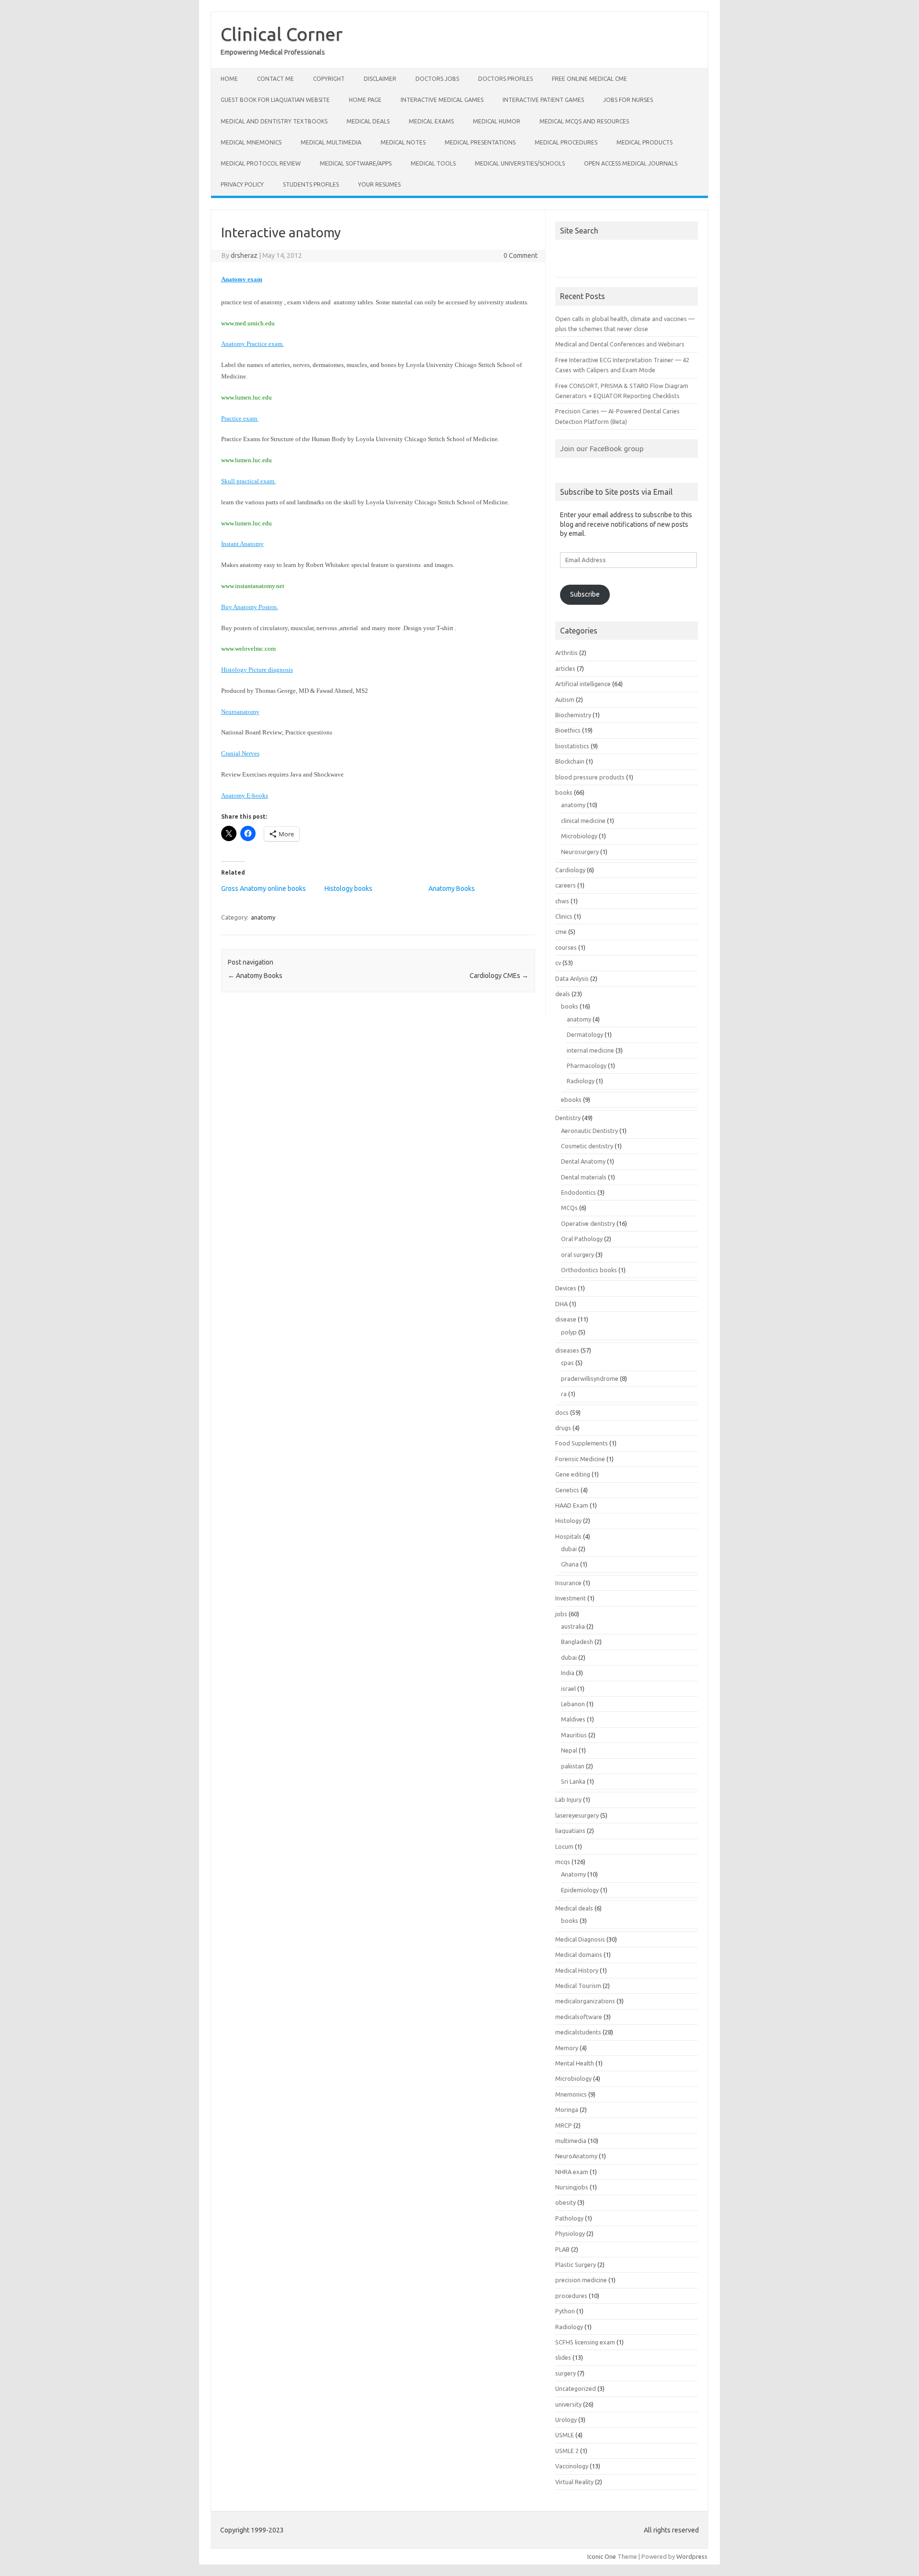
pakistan (573, 1766)
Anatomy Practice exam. (252, 344)
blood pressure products (590, 777)
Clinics (564, 916)
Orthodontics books (589, 1270)
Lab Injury (568, 1799)
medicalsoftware (579, 2017)
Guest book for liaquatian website (275, 100)
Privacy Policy (242, 184)
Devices (566, 1288)
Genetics (567, 1490)
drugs (563, 1428)
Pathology (569, 2218)
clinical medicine (583, 821)
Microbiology (579, 836)
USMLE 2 (567, 2451)
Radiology (581, 1081)
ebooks (571, 1099)
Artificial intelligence (583, 684)
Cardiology (570, 870)
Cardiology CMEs (499, 976)
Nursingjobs (572, 2187)
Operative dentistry (588, 1223)
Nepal (569, 1750)
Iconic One (602, 2556)
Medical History (577, 1970)
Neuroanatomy (240, 712)
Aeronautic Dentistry (589, 1131)
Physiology (570, 2233)
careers (566, 885)
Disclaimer (380, 79)
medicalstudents (578, 2032)
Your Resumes (379, 184)
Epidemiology (580, 1890)
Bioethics (568, 730)
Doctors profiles (505, 79)
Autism (565, 700)
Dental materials (584, 1177)
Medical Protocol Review (261, 163)
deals (563, 994)
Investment (571, 1598)
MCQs (569, 1208)
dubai (569, 1549)
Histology (568, 1521)
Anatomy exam (242, 279)
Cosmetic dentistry (587, 1146)
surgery (566, 2373)
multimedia (571, 2141)
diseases (567, 1350)
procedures (571, 2296)
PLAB (562, 2249)
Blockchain (570, 761)
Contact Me (275, 79)
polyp (569, 1332)
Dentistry (568, 1118)
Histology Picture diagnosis (257, 670)
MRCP (564, 2125)
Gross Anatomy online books (263, 888)
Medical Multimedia (331, 142)
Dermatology (585, 1034)
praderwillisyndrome (590, 1378)
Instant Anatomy (242, 544)
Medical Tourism (578, 1986)
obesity (566, 2202)
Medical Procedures (566, 142)
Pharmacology (587, 1066)
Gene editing (573, 1474)
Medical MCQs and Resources (584, 121)
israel (568, 1688)
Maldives (573, 1719)
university (568, 2404)
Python (565, 2311)
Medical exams (431, 121)
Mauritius (574, 1735)
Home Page (365, 100)
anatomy (263, 917)
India (568, 1673)
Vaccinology (572, 2466)
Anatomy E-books (245, 795)
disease (566, 1319)
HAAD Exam (572, 1505)
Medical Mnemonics (251, 142)
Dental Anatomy (583, 1161)
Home (229, 79)
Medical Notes (403, 142)
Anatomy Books (452, 888)
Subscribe (585, 594)
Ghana (570, 1564)
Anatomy (573, 1874)
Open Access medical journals (631, 163)
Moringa (567, 2110)
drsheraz (244, 255)
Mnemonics (571, 2094)
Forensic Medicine (580, 1459)
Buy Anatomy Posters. (250, 607)
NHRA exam (572, 2172)
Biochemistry (573, 715)
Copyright (329, 79)
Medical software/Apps (356, 163)
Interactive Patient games (543, 100)
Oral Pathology (582, 1239)
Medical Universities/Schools (520, 163)
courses (566, 947)
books (564, 792)
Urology (566, 2420)
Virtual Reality (574, 2482)
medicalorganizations (585, 2001)
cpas (567, 1363)
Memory (567, 2048)
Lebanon (573, 1704)
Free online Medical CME (589, 79)
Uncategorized (576, 2388)
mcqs (563, 1862)
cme (561, 932)
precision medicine (581, 2280)
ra (564, 1394)
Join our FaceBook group (602, 448)
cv (558, 963)
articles (565, 668)
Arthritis (566, 653)
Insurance (568, 1583)
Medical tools (433, 163)
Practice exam (240, 418)
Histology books (348, 888)
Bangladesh (577, 1642)
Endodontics (578, 1192)
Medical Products (644, 142)
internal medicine (590, 1050)
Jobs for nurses (628, 100)
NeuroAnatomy (576, 2156)
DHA (561, 1304)
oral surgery (577, 1255)
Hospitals (568, 1536)
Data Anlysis (572, 978)
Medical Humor (497, 121)
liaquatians (570, 1831)
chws (562, 901)
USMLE (565, 2435)
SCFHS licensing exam (585, 2342)
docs (562, 1412)
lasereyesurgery (577, 1815)
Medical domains (579, 1954)
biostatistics (572, 746)
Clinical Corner (282, 34)
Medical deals (368, 121)
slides (563, 2357)
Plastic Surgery (576, 2265)
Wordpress (692, 2556)
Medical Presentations (480, 142)
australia (573, 1626)
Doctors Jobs (437, 79)
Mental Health (575, 2063)
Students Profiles (311, 184)
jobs (561, 1614)
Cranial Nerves (240, 753)
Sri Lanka (573, 1781)
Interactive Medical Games (442, 100)
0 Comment (521, 255)
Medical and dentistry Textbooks (274, 121)
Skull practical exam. (248, 481)
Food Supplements (582, 1443)
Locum (564, 1846)
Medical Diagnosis (580, 1939)
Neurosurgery (580, 852)
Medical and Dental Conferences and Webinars (620, 344)
